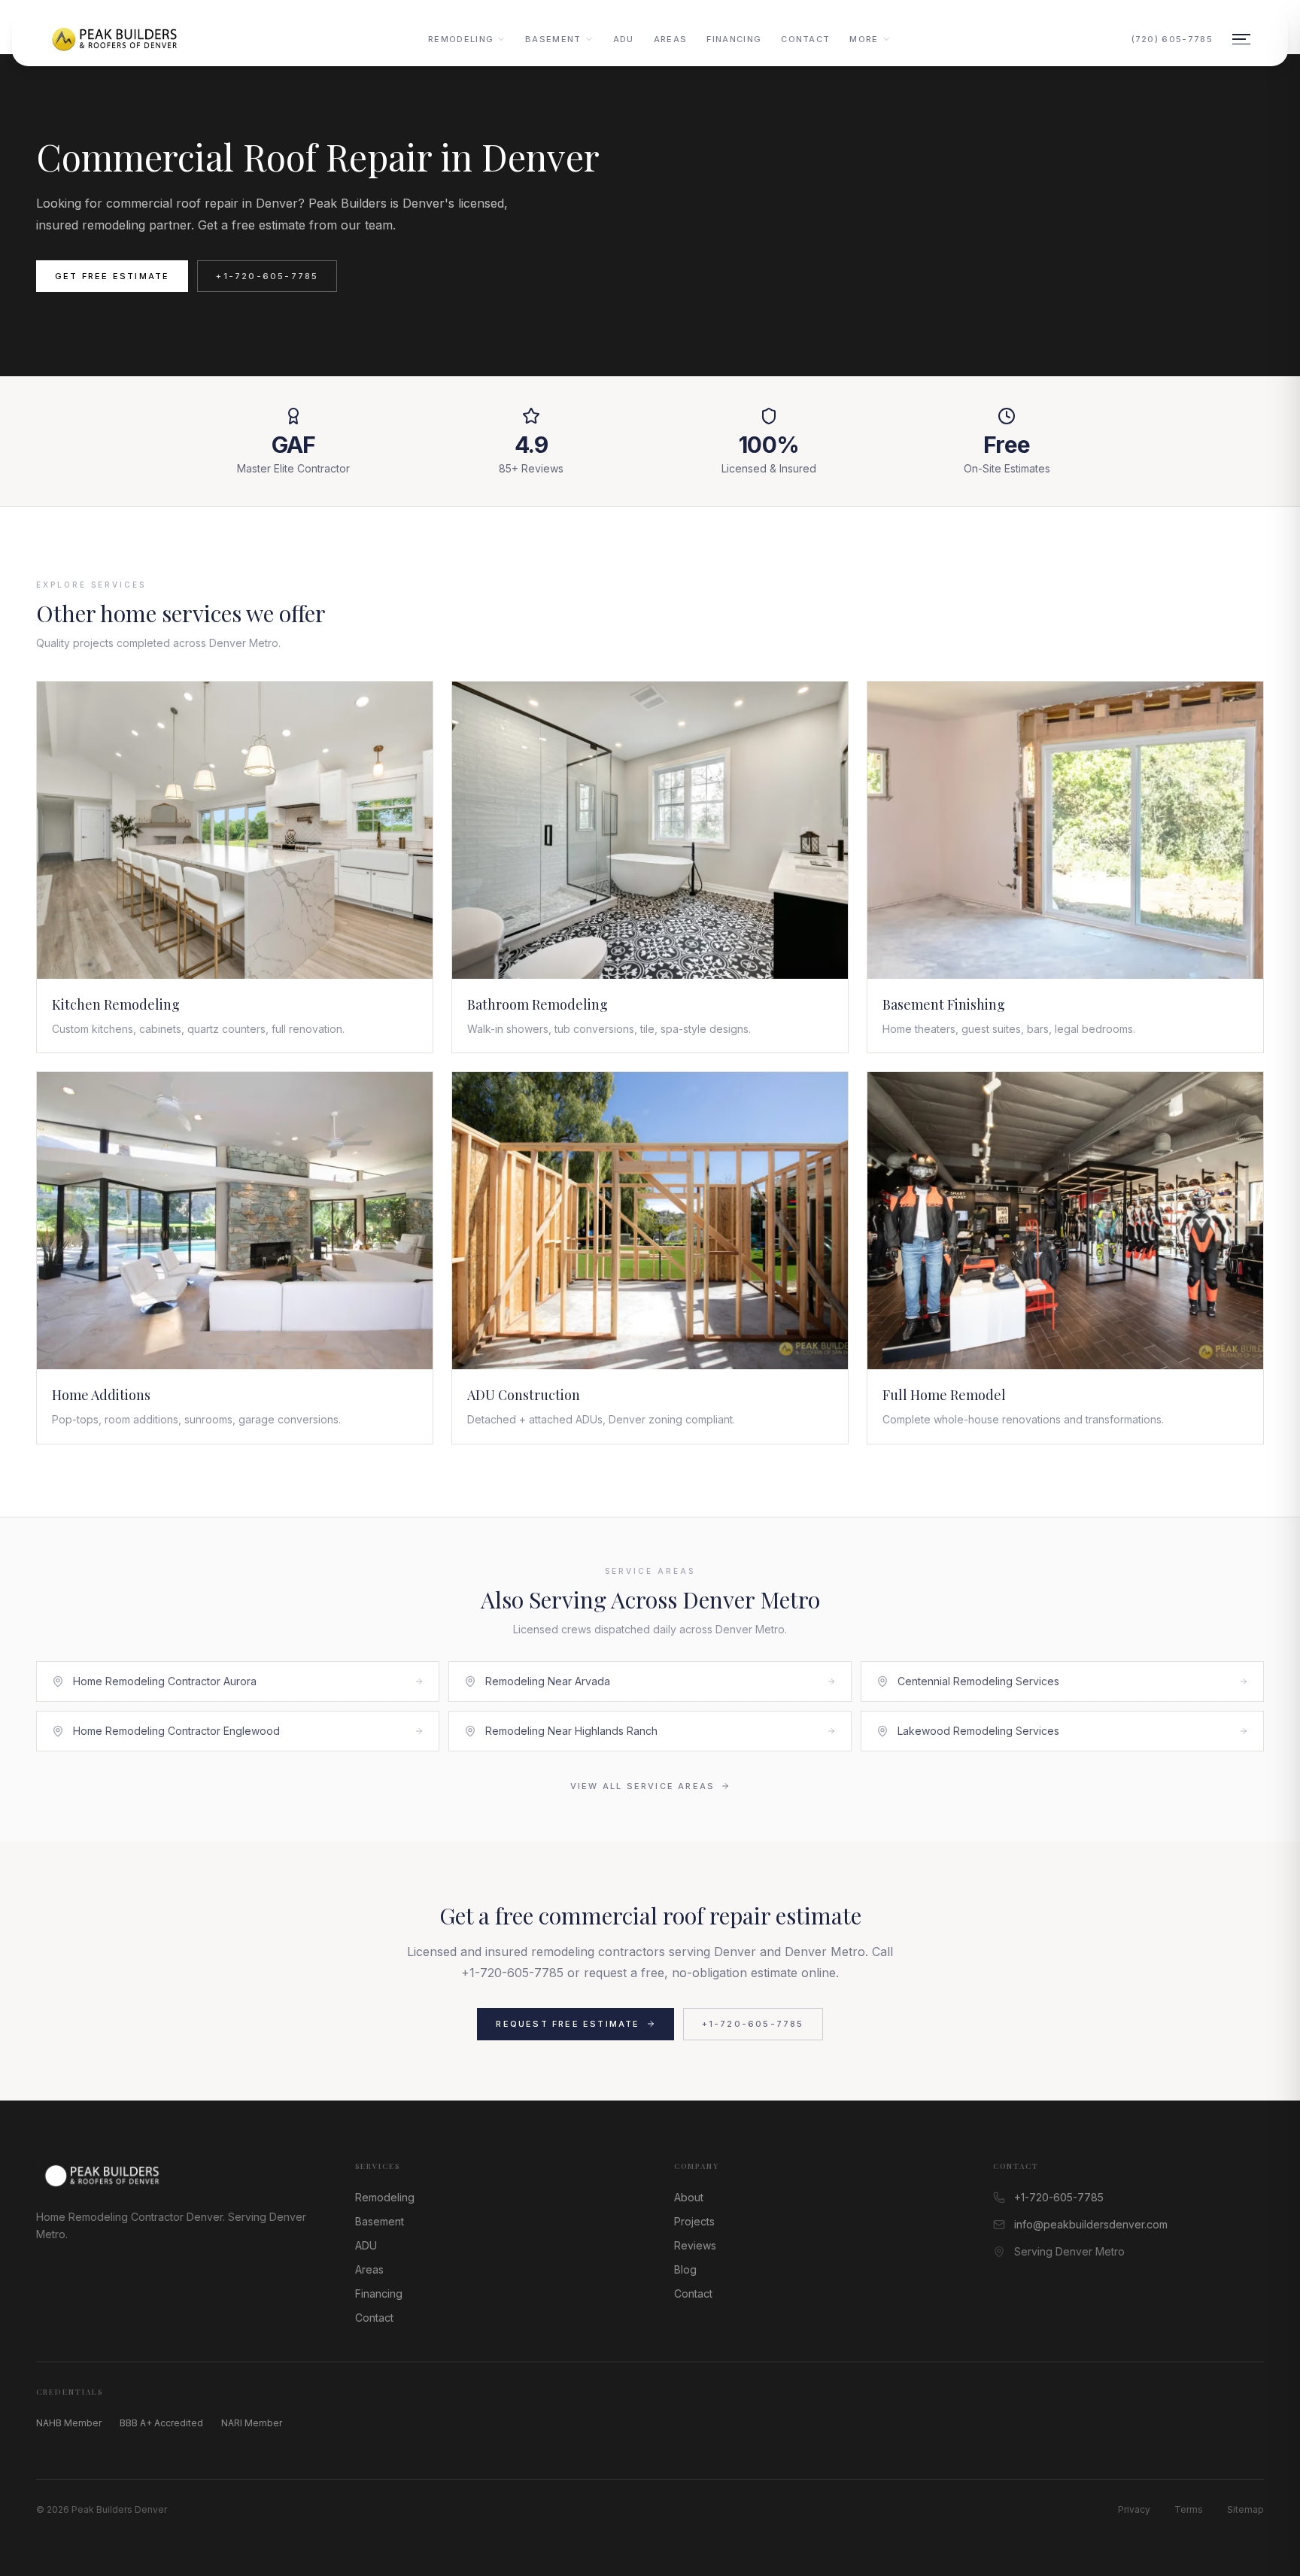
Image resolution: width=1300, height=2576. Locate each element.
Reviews (695, 2245)
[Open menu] (1241, 39)
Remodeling (461, 39)
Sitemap (1245, 2509)
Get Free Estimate (112, 276)
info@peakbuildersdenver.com (1091, 2224)
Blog (685, 2269)
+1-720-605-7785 (267, 276)
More (864, 39)
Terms (1189, 2509)
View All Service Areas (642, 1786)
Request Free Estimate (568, 2024)
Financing (734, 39)
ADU (624, 39)
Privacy (1134, 2509)
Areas (671, 39)
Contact (805, 39)
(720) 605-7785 (1172, 39)
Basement (553, 39)
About (689, 2197)
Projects (694, 2221)
